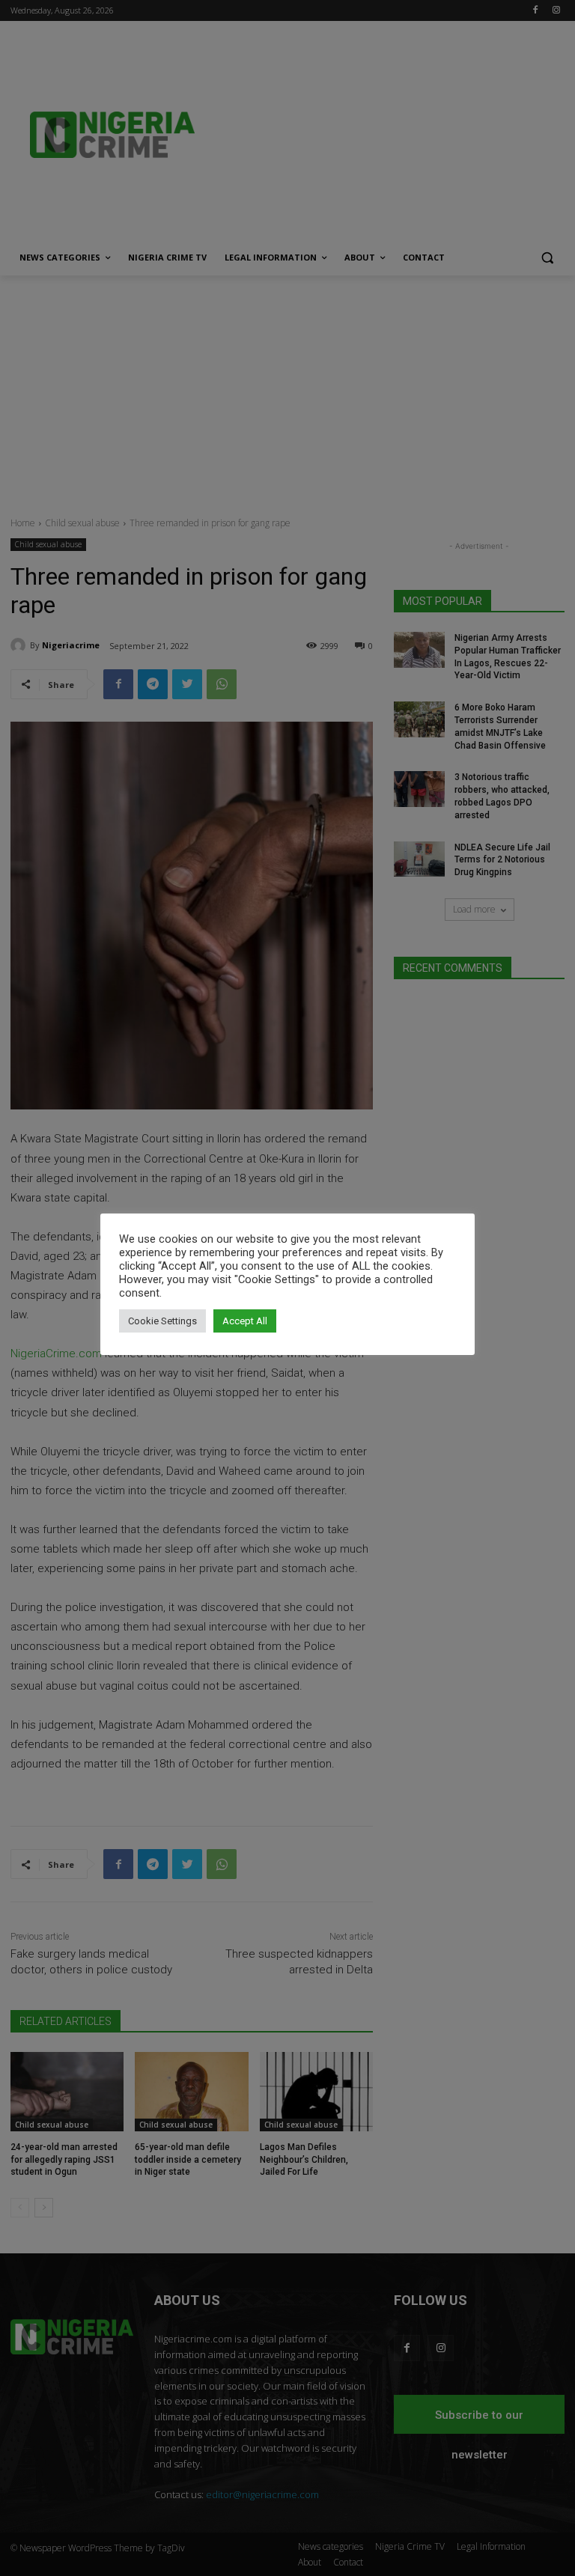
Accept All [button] (245, 1321)
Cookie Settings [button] (162, 1321)
